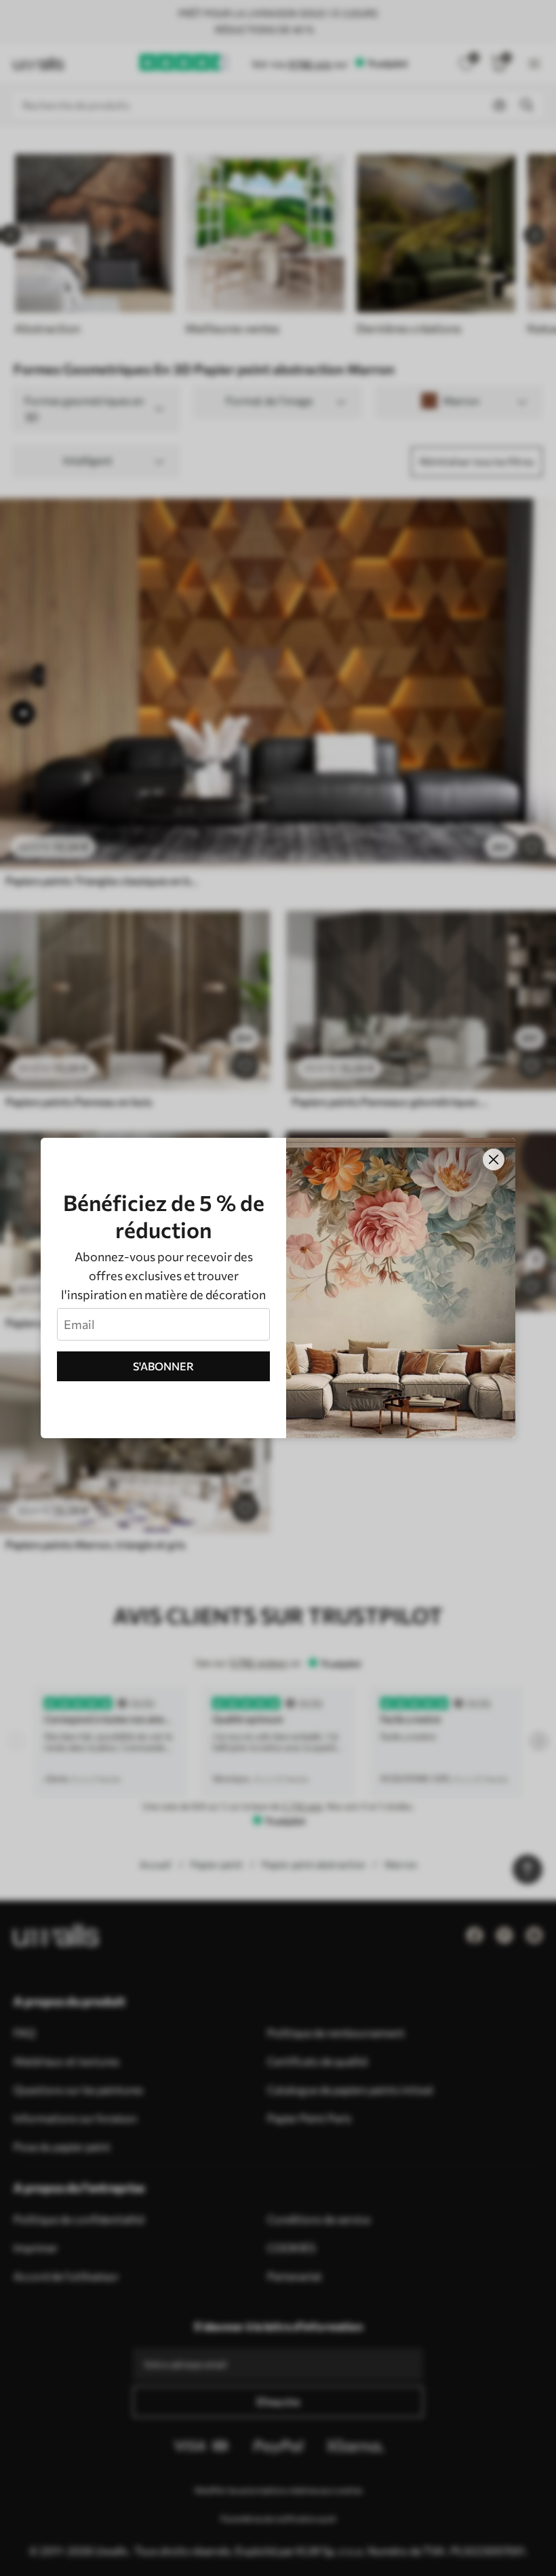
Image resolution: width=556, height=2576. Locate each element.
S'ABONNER (163, 1366)
